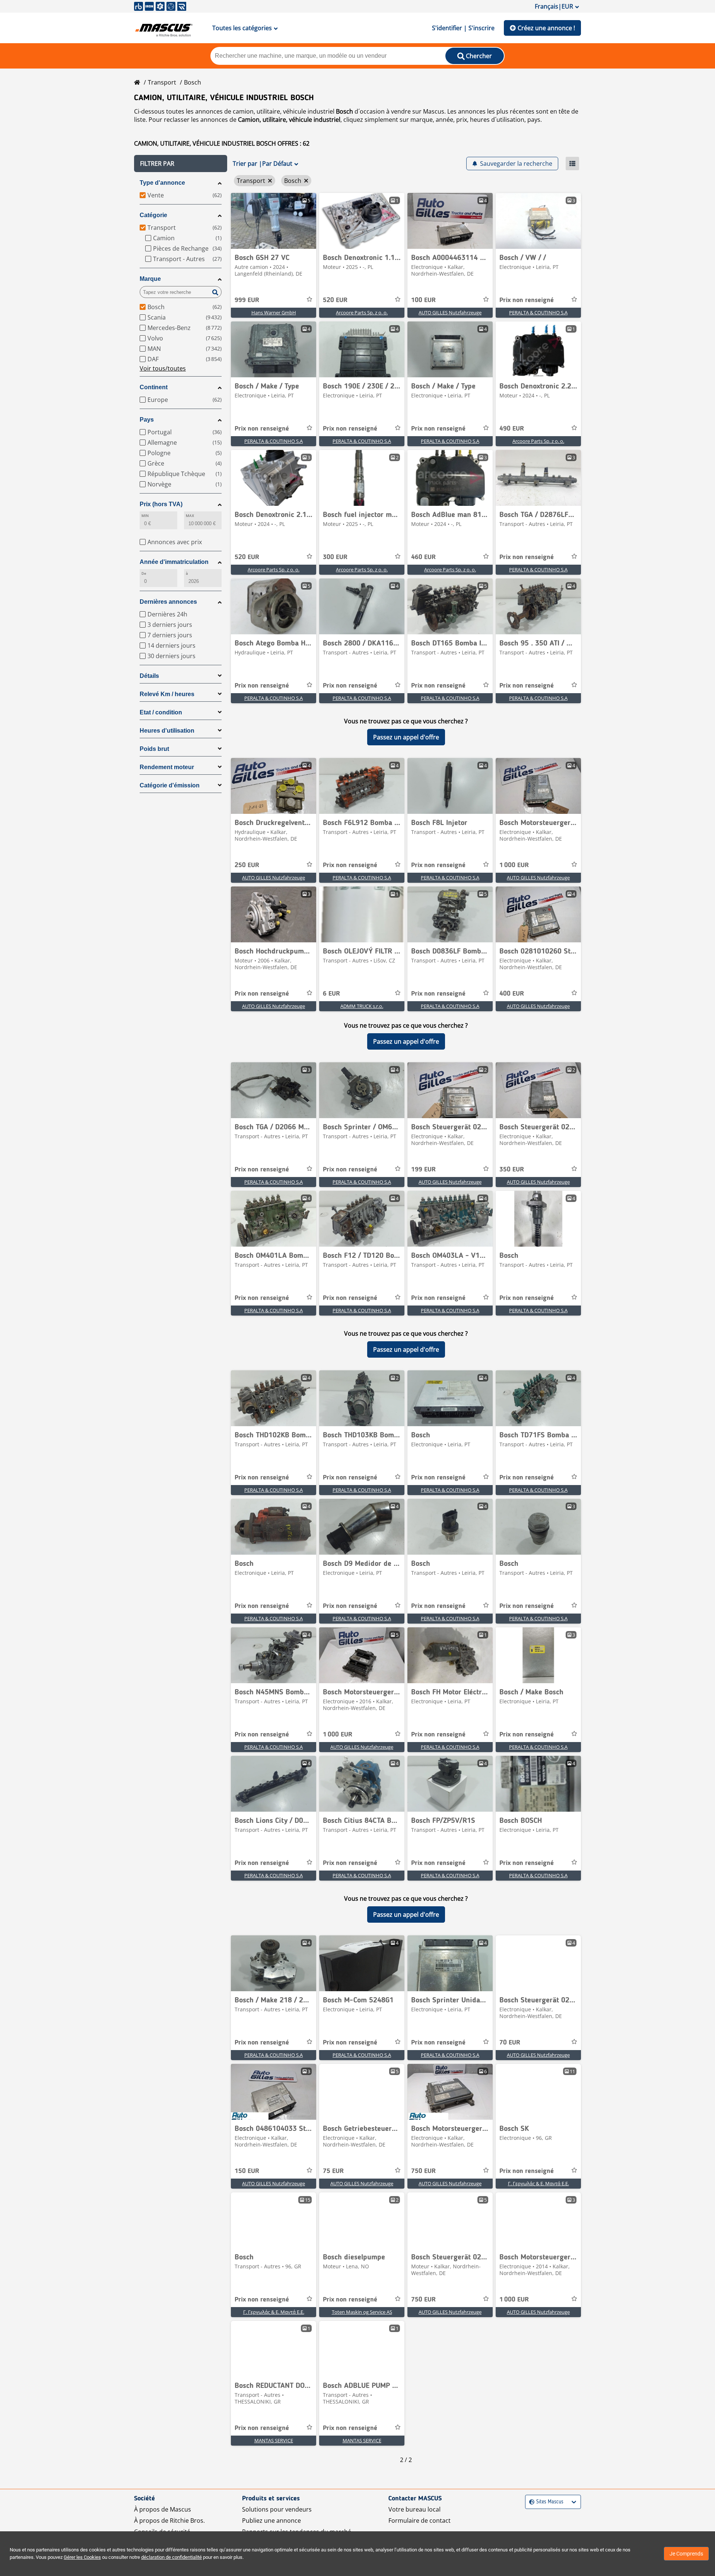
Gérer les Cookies (82, 2557)
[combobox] (530, 2502)
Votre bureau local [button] (414, 2509)
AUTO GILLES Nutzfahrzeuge (450, 313)
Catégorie (153, 215)
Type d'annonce (162, 183)
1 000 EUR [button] (514, 865)
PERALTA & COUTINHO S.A (538, 313)
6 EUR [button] (331, 994)
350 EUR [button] (512, 1170)
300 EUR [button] (335, 557)
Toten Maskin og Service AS (362, 2312)
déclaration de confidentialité (171, 2557)
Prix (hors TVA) (161, 504)
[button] (181, 164)
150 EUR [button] (247, 2171)
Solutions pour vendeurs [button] (277, 2509)
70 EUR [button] (510, 2043)
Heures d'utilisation (167, 731)
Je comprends (686, 2554)
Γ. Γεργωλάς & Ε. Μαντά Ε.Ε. (538, 2183)
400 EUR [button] (512, 994)
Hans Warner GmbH (274, 313)
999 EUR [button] (247, 300)
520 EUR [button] (335, 300)
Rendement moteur (167, 767)
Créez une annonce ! (546, 28)
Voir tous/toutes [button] (163, 368)
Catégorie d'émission (170, 785)
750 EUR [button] (423, 2171)
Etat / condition (161, 712)
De (144, 573)
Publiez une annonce (271, 2521)
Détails (149, 676)
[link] (274, 221)
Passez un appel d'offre (406, 737)
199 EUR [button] (423, 1170)
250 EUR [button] (247, 865)
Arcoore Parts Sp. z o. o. (362, 313)
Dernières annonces (168, 602)
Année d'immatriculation (174, 562)
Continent (154, 387)
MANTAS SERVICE (274, 2440)
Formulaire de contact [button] (420, 2521)
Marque (150, 279)
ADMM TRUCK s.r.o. (362, 1006)
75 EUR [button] (333, 2171)
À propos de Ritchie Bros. (169, 2521)
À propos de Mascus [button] (163, 2509)
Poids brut (154, 749)
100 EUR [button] (423, 300)
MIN (145, 516)
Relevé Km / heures (167, 694)
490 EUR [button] (512, 429)
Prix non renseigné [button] (527, 300)
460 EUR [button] (423, 557)
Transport (162, 82)
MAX (190, 516)
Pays (147, 420)
